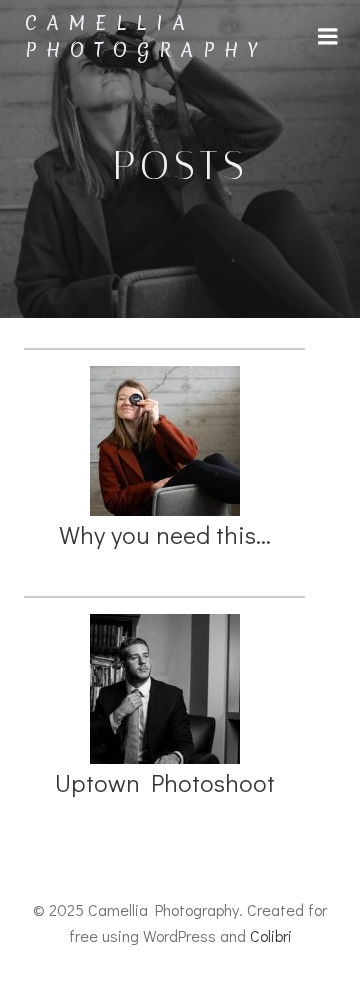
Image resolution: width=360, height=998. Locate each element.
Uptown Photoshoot (165, 782)
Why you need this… (165, 534)
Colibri (271, 935)
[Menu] (328, 37)
